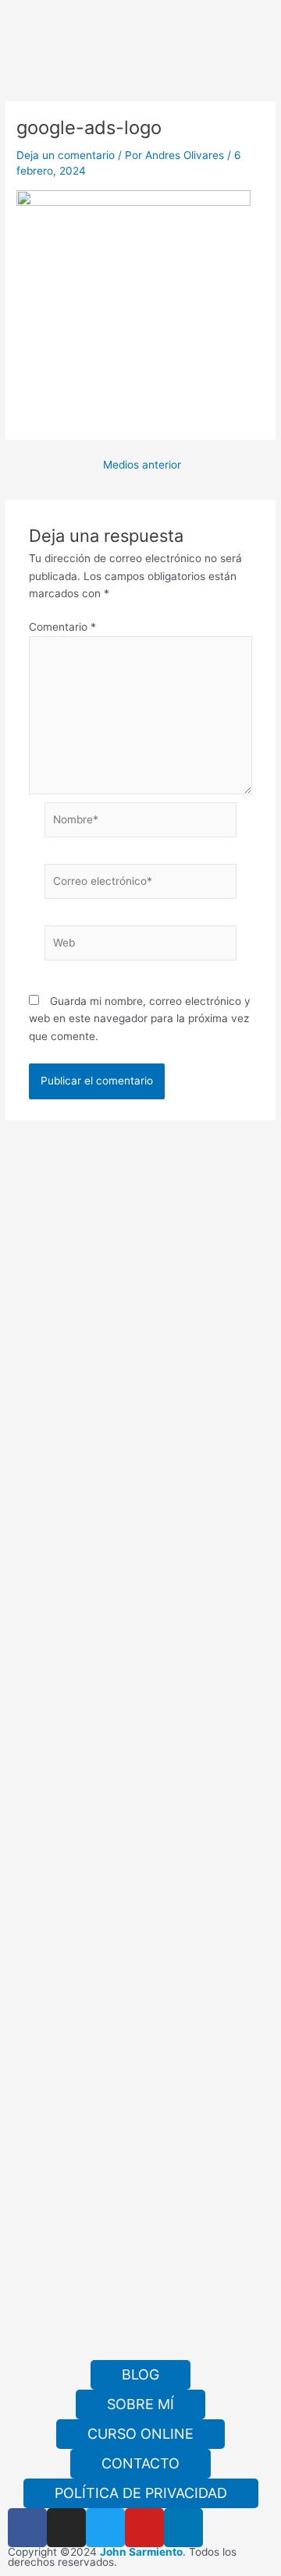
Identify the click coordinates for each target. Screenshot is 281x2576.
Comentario (62, 627)
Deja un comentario (66, 155)
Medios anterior (142, 465)
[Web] (141, 946)
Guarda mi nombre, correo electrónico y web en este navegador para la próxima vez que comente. (140, 1019)
